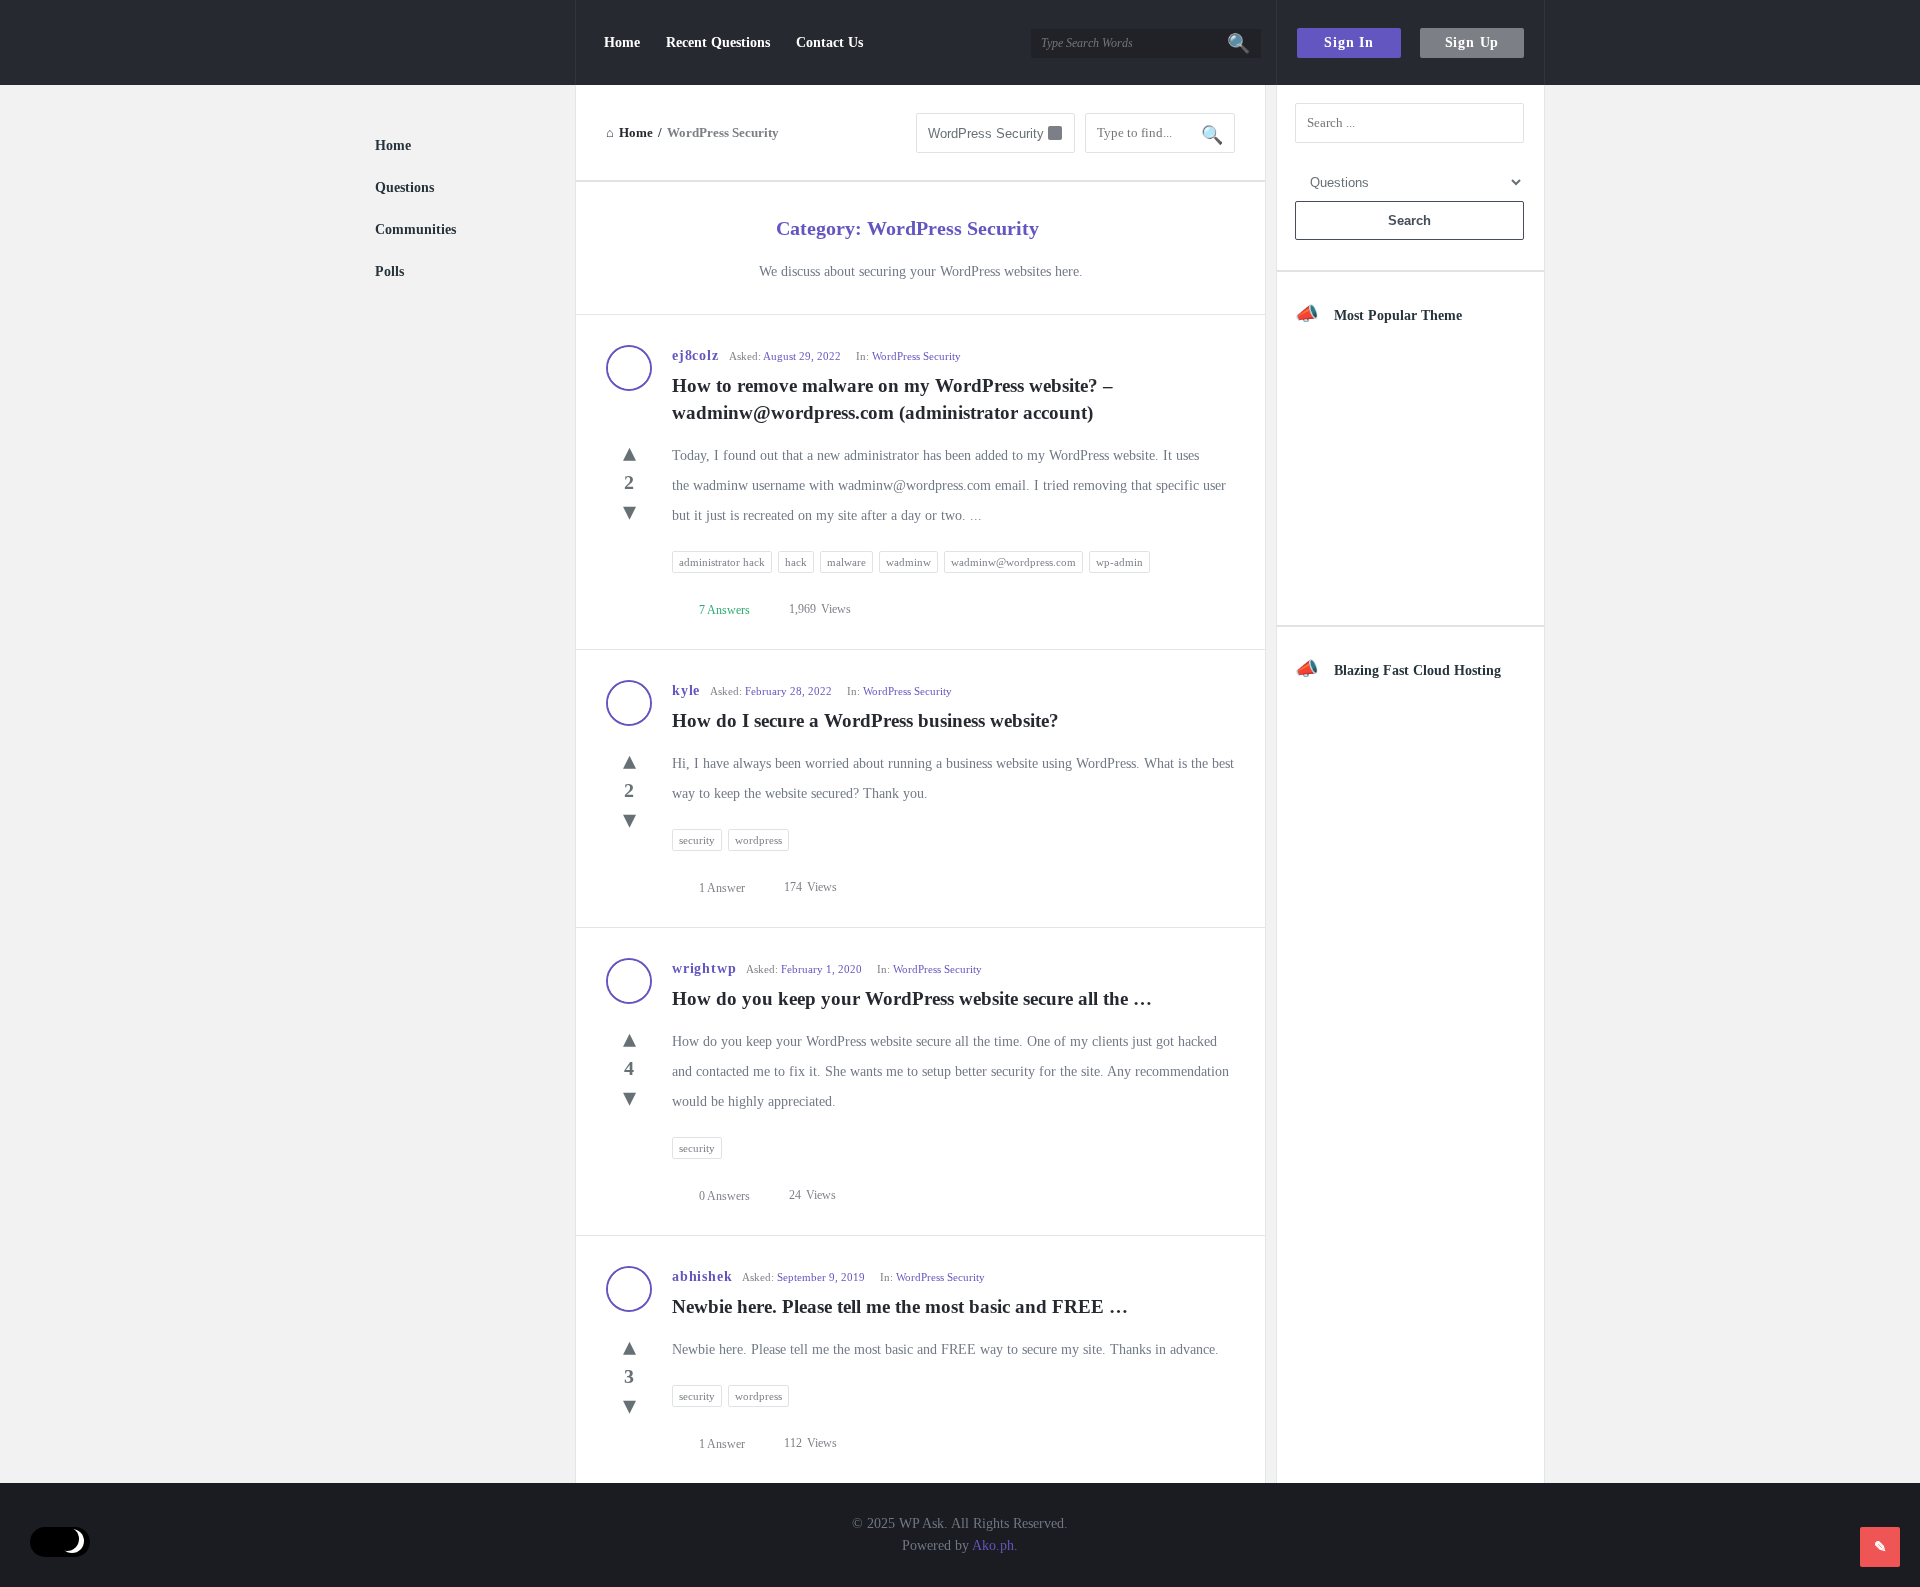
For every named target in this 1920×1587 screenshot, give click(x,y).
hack (796, 562)
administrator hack (722, 562)
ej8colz (695, 355)
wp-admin (1119, 562)
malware (846, 562)
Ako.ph (993, 1545)
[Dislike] (629, 511)
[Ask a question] (1880, 1547)
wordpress (758, 840)
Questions (404, 187)
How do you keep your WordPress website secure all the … (912, 998)
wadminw (908, 562)
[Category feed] (1059, 230)
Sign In (1349, 42)
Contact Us (829, 42)
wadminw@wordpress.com (1013, 562)
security (697, 840)
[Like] (629, 452)
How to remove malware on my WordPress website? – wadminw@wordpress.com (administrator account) (895, 399)
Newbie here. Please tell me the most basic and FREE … (900, 1306)
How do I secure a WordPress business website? (865, 720)
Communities (415, 229)
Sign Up (1472, 42)
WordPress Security (916, 356)
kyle (686, 690)
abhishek (702, 1276)
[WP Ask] (475, 42)
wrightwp (704, 968)
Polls (389, 271)
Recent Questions (718, 42)
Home (622, 42)
